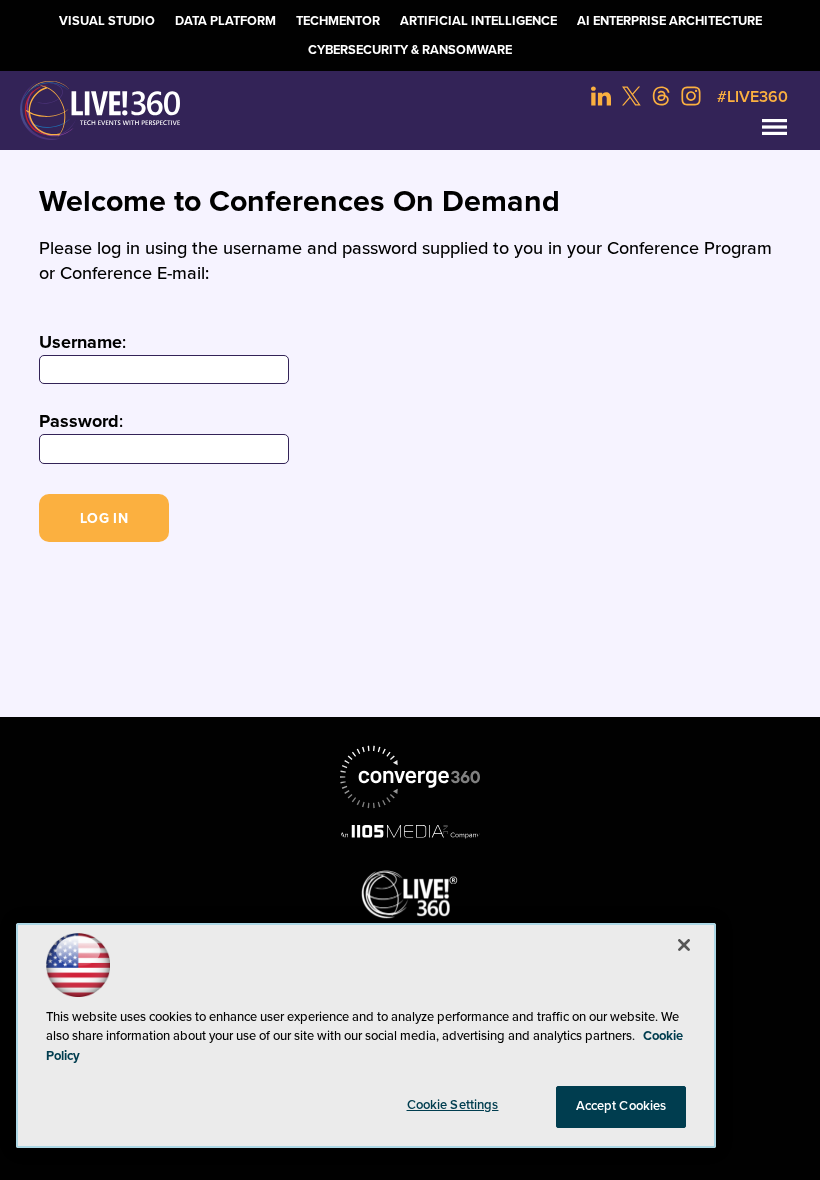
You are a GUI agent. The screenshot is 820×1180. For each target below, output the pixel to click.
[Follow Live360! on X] (631, 96)
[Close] (684, 945)
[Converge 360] (410, 777)
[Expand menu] (774, 131)
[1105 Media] (410, 831)
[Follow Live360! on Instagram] (691, 96)
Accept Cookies (621, 1106)
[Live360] (410, 110)
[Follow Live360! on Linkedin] (601, 96)
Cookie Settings (453, 1105)
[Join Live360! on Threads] (661, 96)
